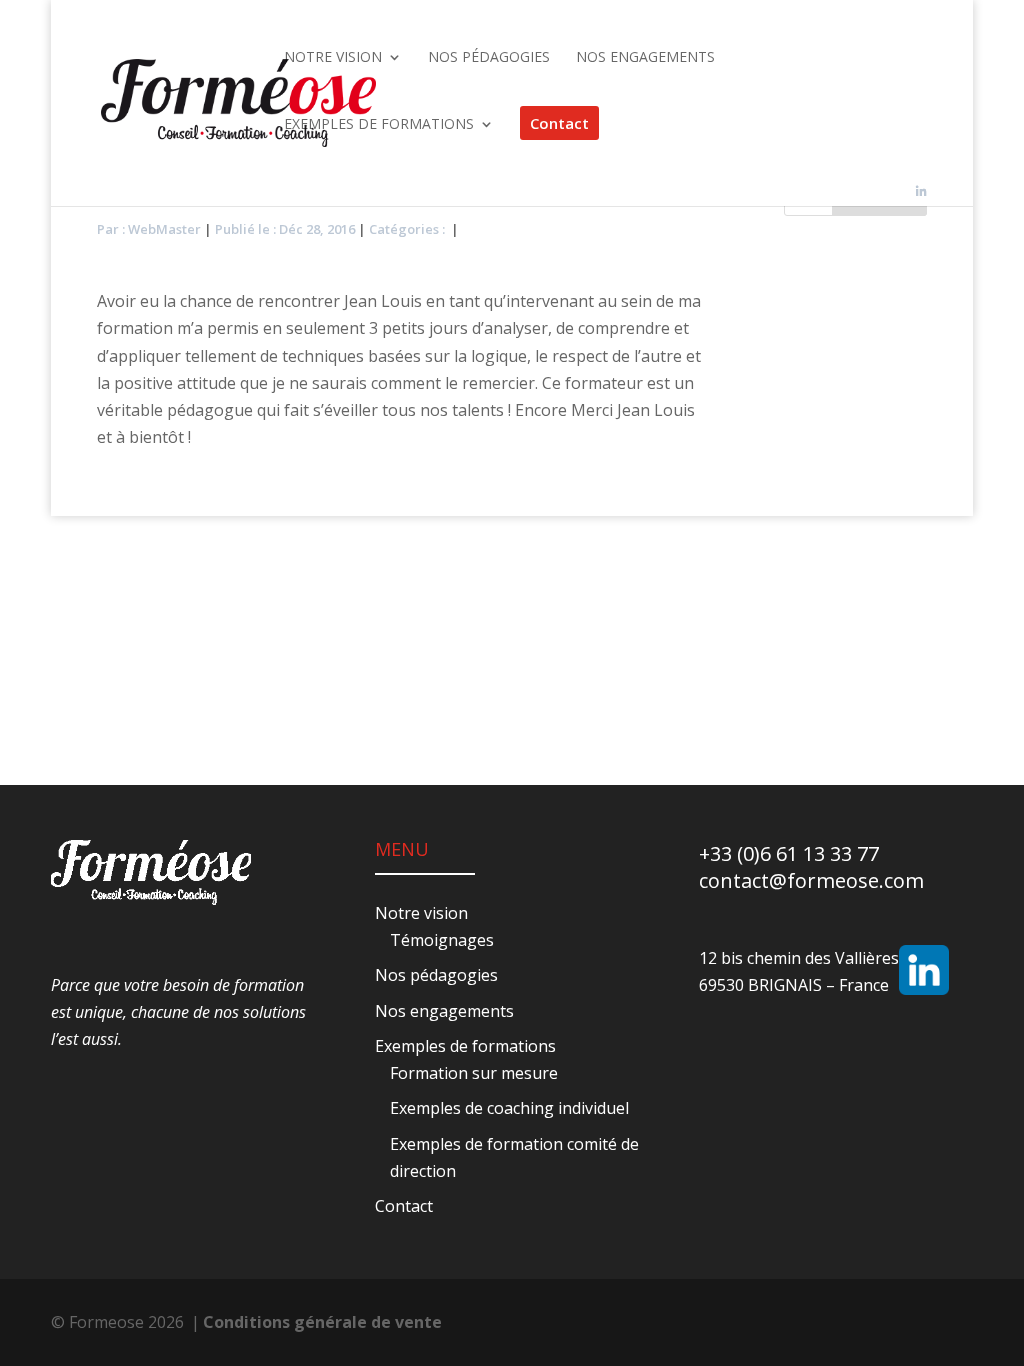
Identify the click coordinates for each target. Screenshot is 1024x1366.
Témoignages (442, 940)
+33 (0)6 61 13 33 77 (789, 853)
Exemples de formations (465, 1046)
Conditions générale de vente (322, 1322)
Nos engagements (444, 1011)
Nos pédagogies (436, 975)
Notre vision (421, 913)
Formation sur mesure (474, 1073)
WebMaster (164, 229)
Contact (404, 1206)
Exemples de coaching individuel (509, 1108)
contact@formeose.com (811, 880)
